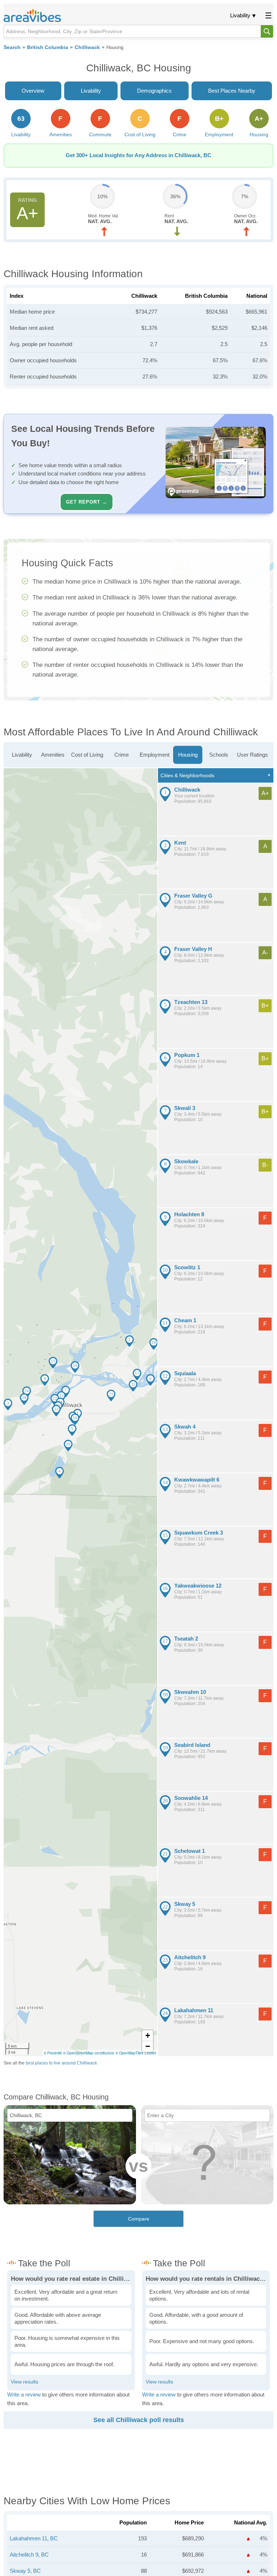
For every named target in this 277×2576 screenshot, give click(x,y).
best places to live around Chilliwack (61, 2063)
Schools (219, 755)
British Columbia (48, 47)
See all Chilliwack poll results (139, 2420)
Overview (33, 91)
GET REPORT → (87, 502)
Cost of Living (87, 755)
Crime (122, 755)
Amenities (53, 755)
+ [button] (148, 2035)
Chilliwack (87, 47)
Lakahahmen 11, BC (34, 2538)
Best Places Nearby (232, 91)
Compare (139, 2219)
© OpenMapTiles (129, 2053)
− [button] (148, 2046)
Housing (188, 755)
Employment (155, 755)
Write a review (24, 2394)
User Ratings (252, 755)
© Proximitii (53, 2053)
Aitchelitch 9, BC (29, 2555)
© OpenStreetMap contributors (89, 2053)
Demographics (154, 91)
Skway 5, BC (25, 2571)
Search (12, 47)
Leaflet (150, 2053)
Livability (240, 15)
